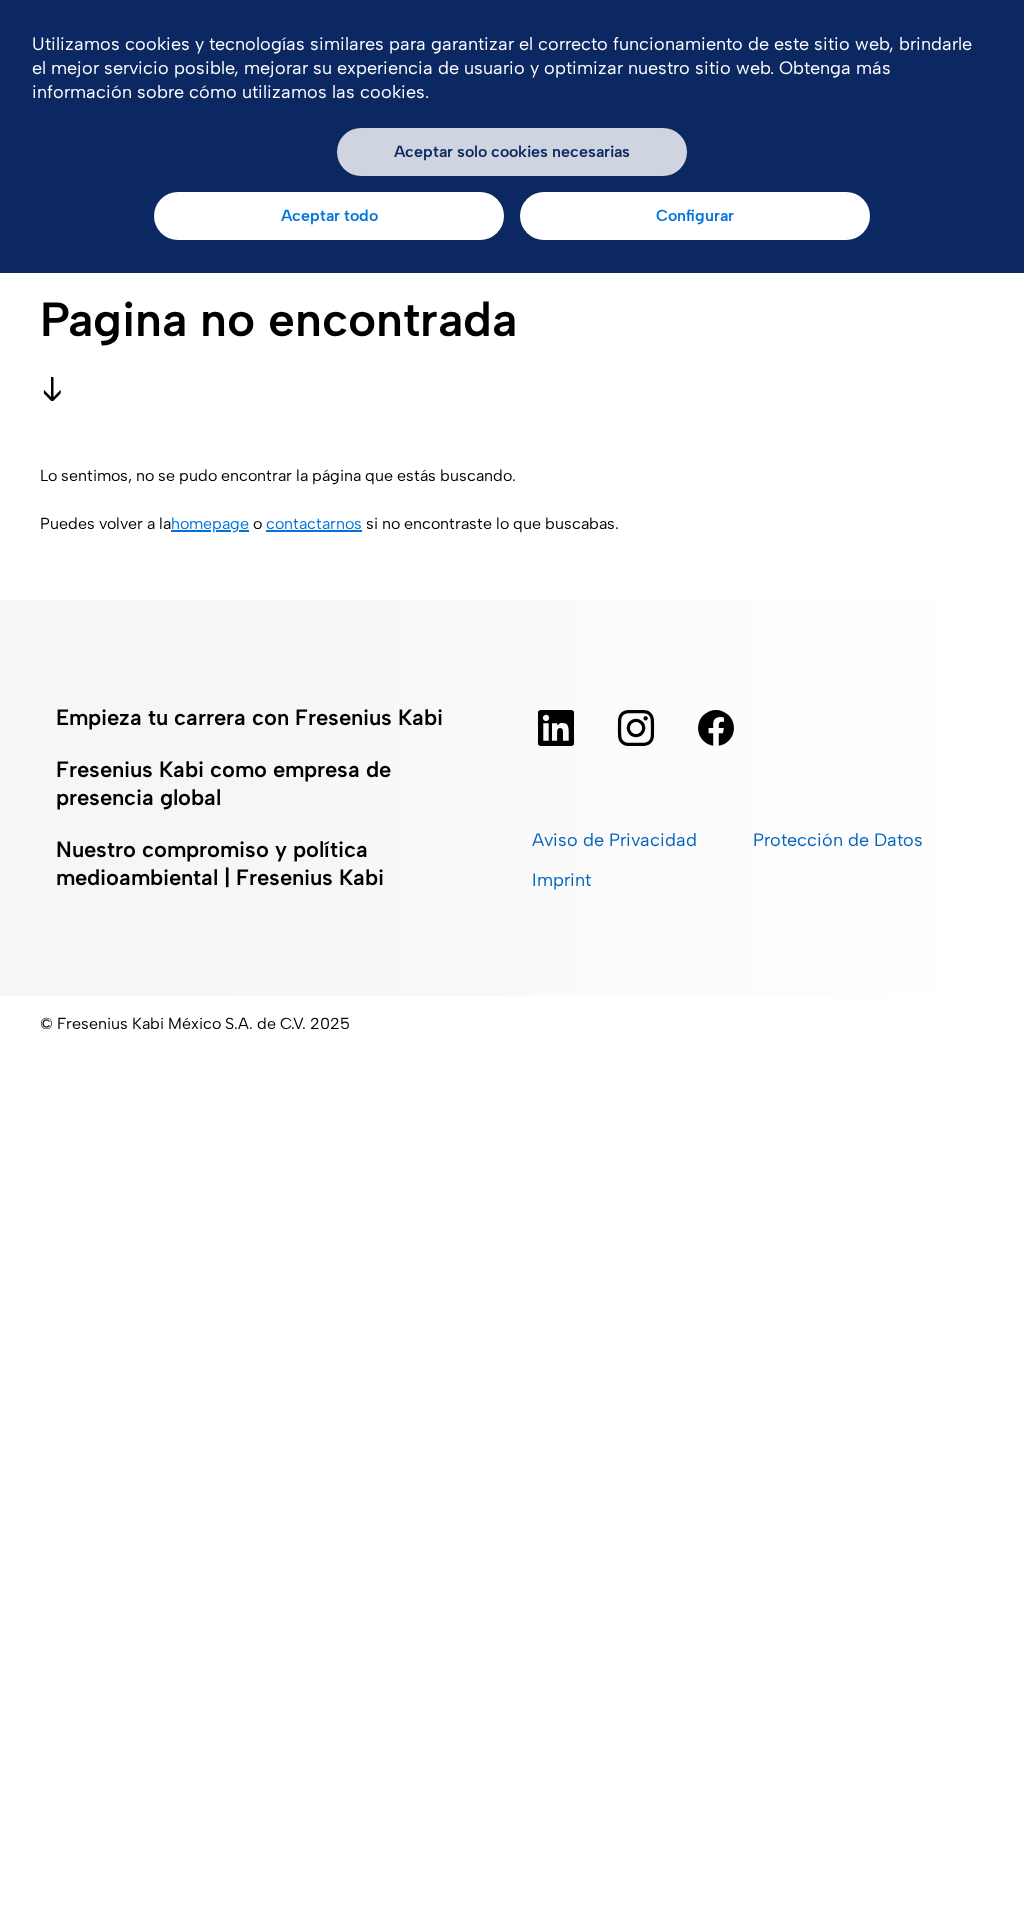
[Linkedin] (556, 728)
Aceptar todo (329, 215)
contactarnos (314, 523)
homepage (210, 523)
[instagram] (636, 728)
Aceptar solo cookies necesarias (512, 151)
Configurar (695, 215)
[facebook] (716, 728)
